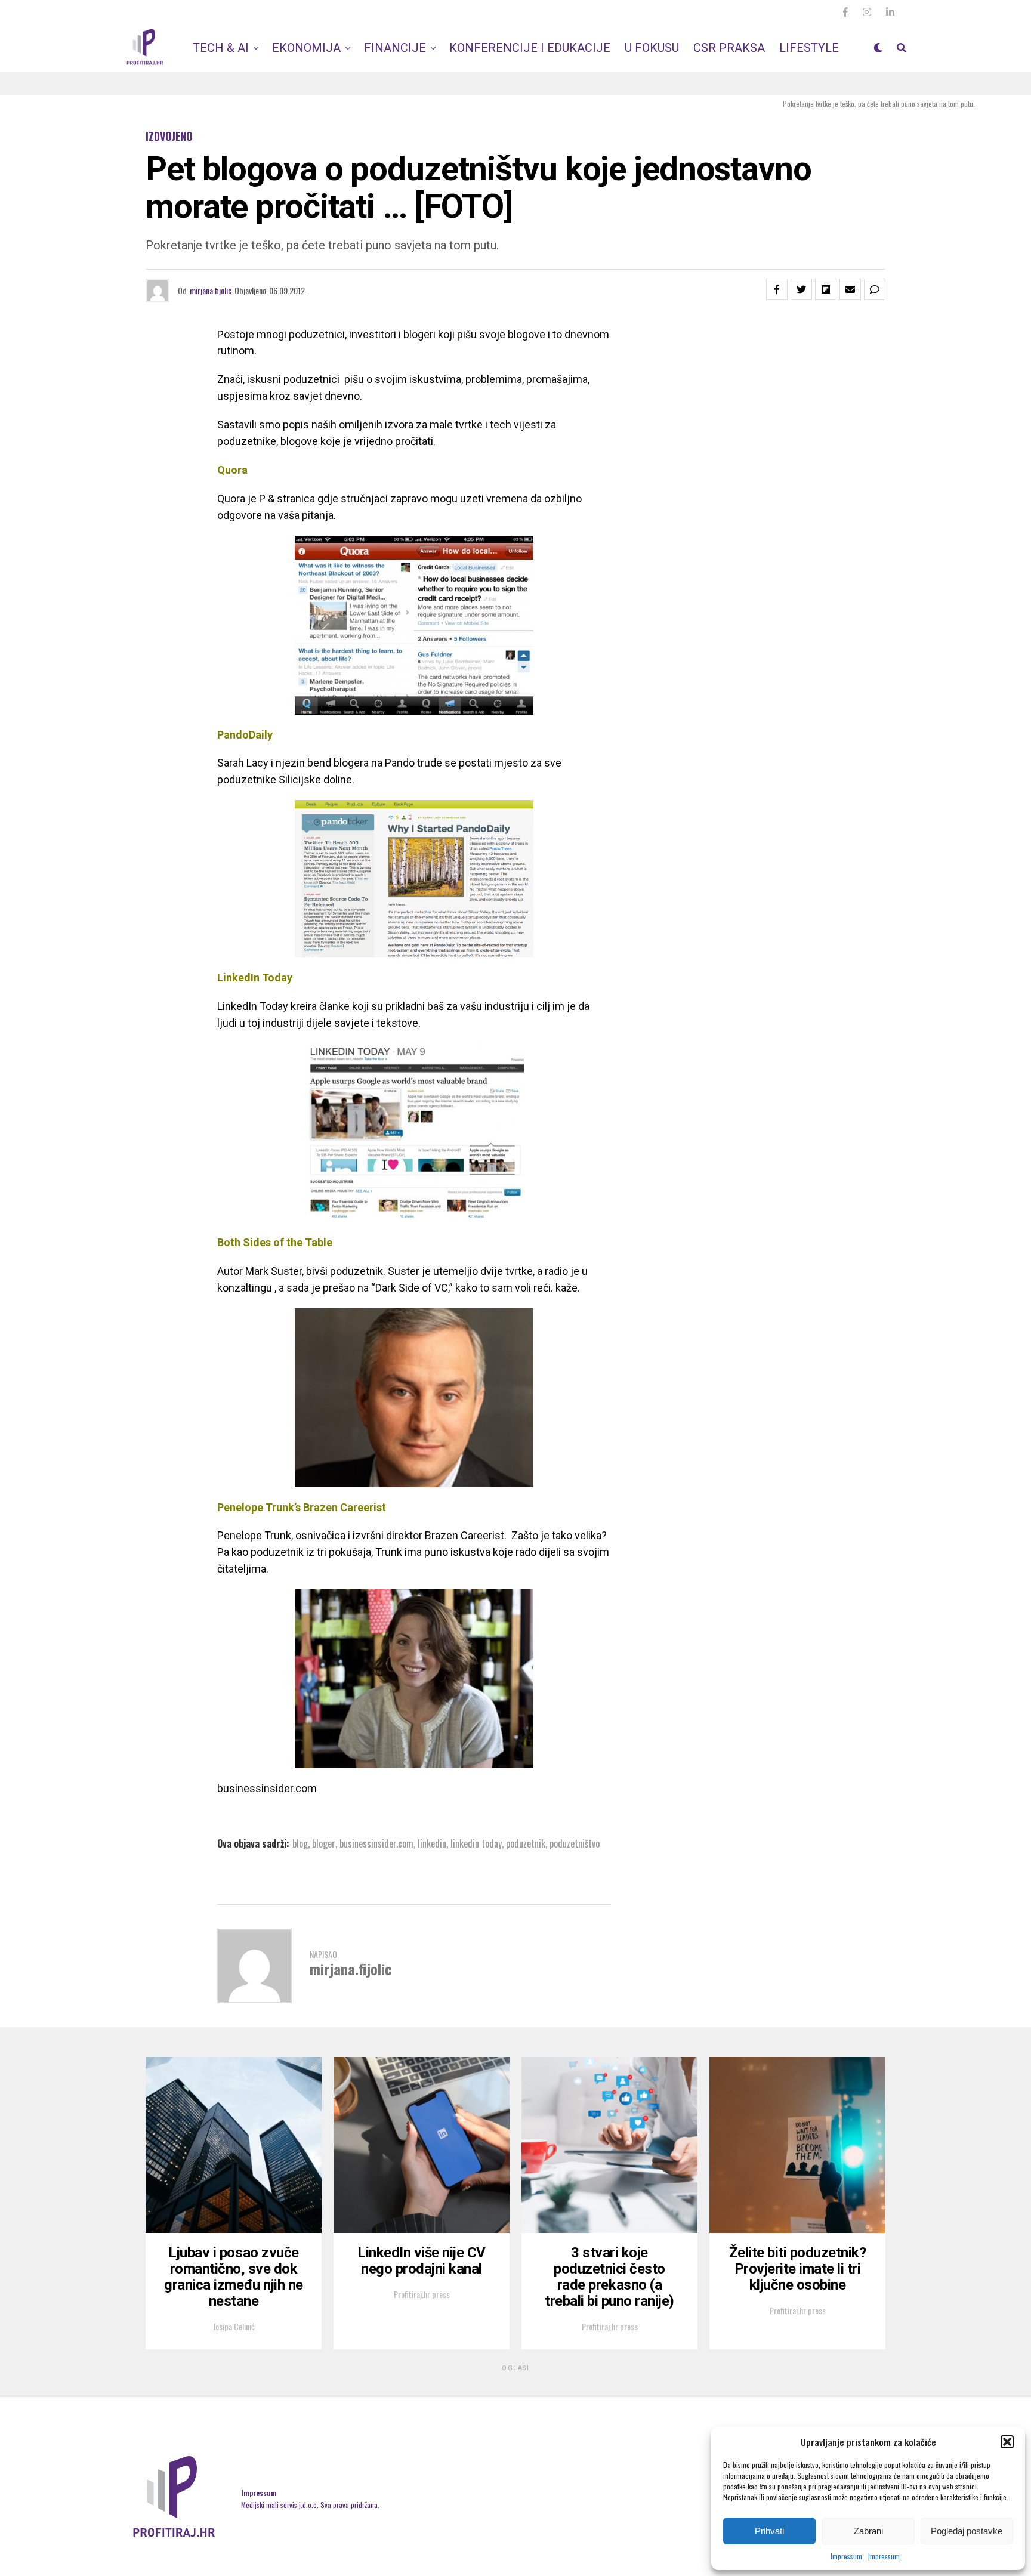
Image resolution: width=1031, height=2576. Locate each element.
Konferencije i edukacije (530, 48)
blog (300, 1843)
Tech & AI (221, 48)
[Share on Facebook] (777, 289)
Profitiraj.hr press (422, 2294)
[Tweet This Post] (801, 289)
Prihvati (769, 2531)
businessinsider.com (376, 1843)
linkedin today (476, 1843)
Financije (395, 48)
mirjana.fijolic (211, 290)
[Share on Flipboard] (826, 289)
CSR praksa (729, 48)
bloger (324, 1843)
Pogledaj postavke (967, 2531)
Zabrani (868, 2531)
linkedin (432, 1843)
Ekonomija (306, 48)
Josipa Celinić (234, 2326)
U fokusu (652, 48)
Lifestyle (809, 48)
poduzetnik (526, 1843)
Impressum (846, 2556)
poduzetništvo (575, 1843)
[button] (1007, 2442)
